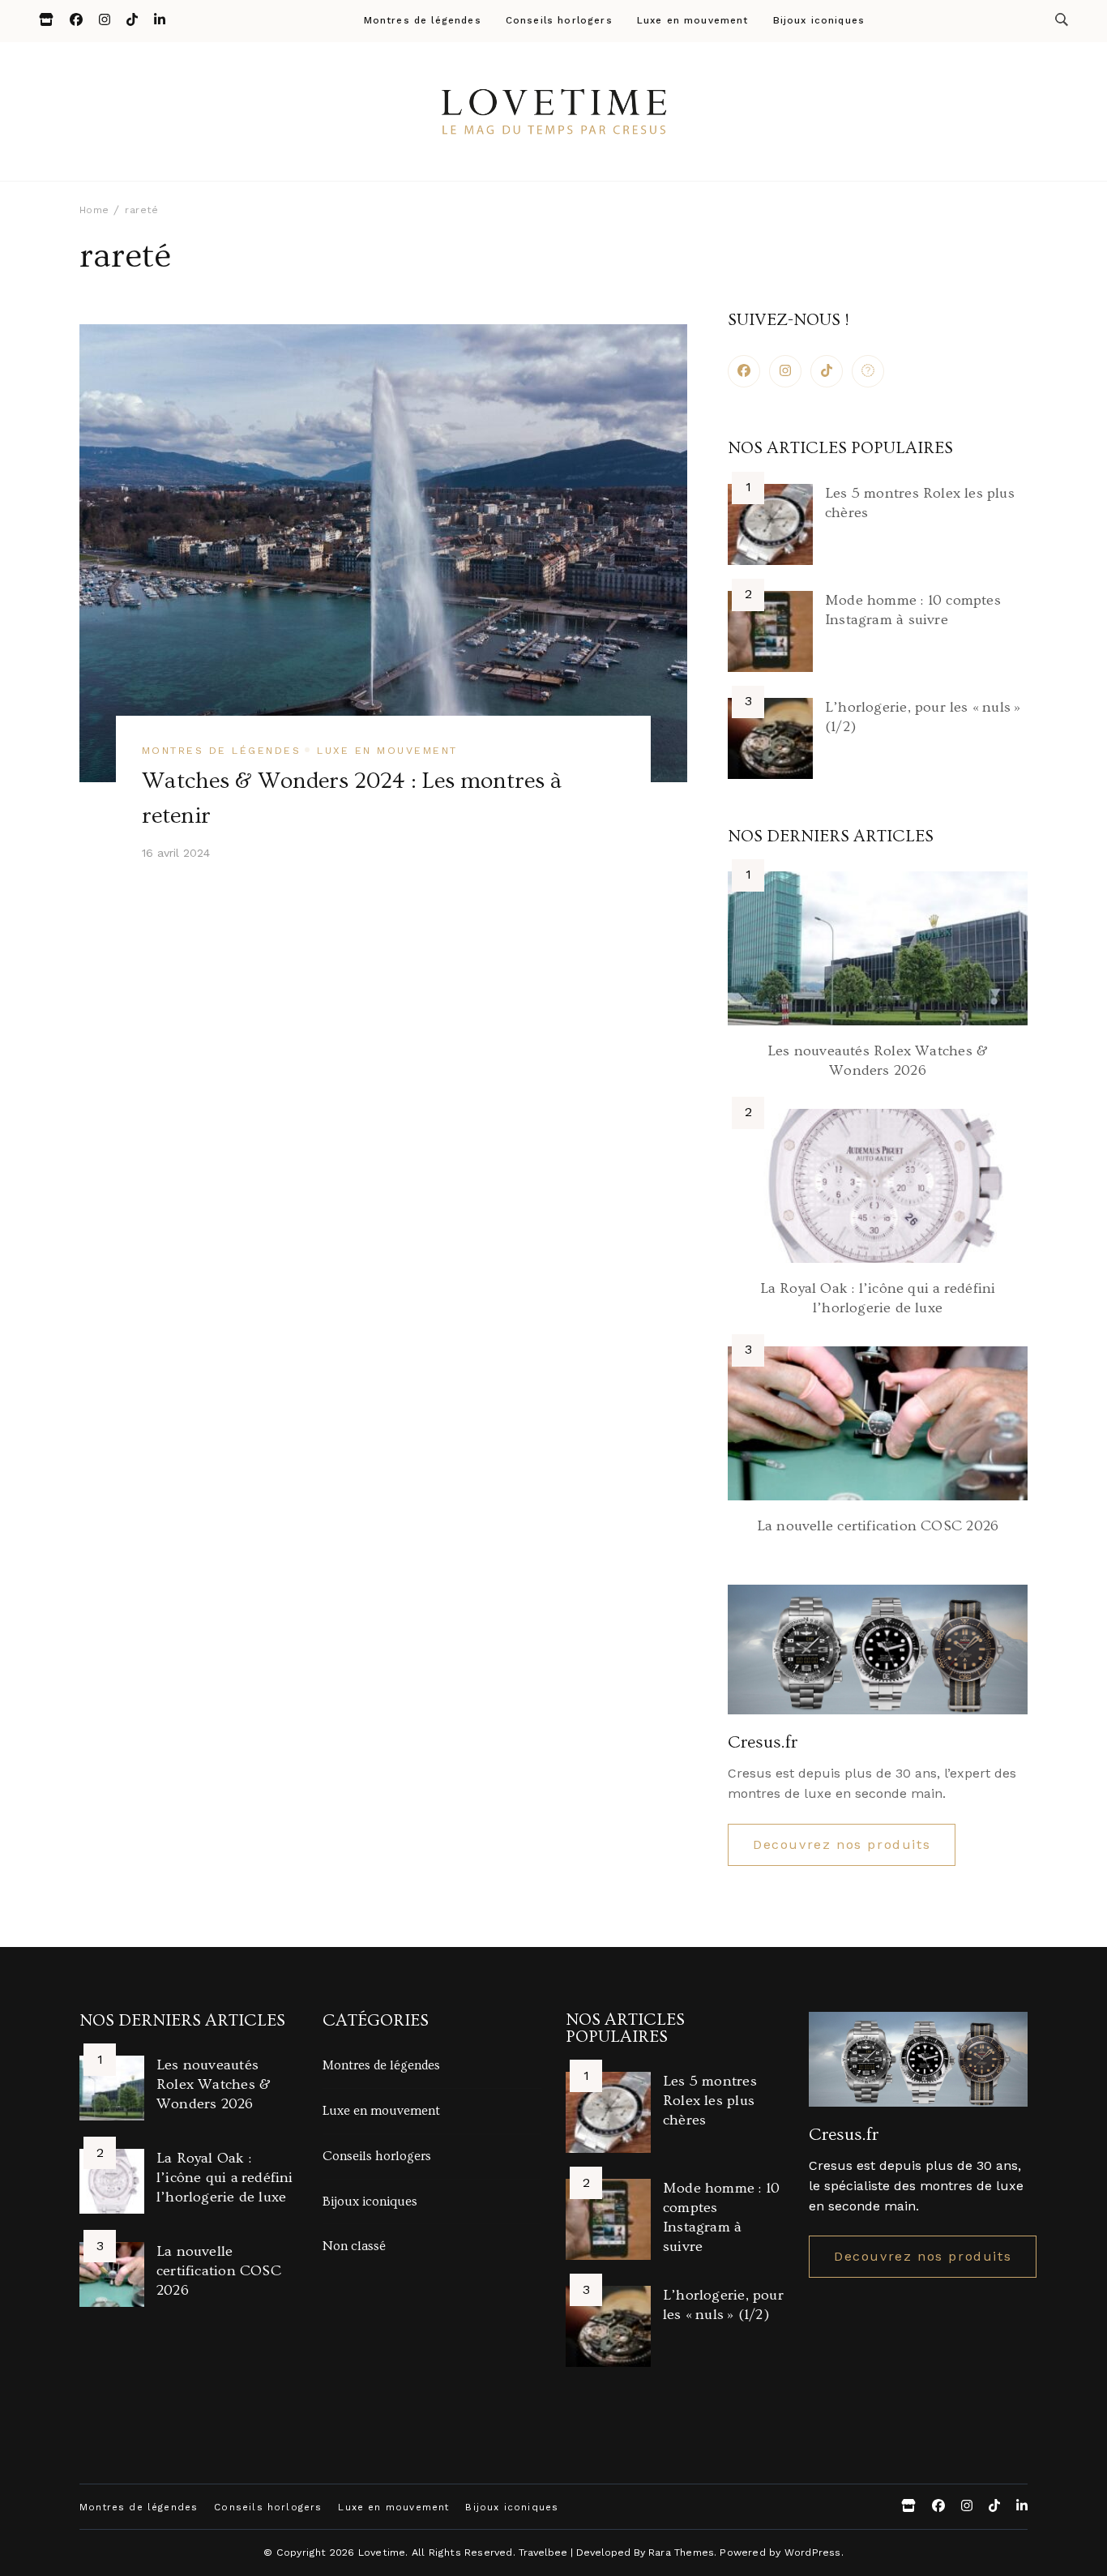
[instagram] (785, 371)
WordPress (813, 2552)
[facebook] (744, 371)
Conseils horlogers (559, 21)
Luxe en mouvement (693, 21)
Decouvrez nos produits (842, 1844)
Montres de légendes (423, 21)
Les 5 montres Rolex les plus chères (710, 2101)
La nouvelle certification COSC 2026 (878, 1526)
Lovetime (382, 2552)
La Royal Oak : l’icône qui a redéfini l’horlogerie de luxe (225, 2178)
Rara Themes (681, 2552)
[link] (868, 371)
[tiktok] (827, 371)
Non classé (354, 2246)
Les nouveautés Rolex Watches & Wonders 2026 (214, 2084)
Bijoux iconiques (819, 21)
